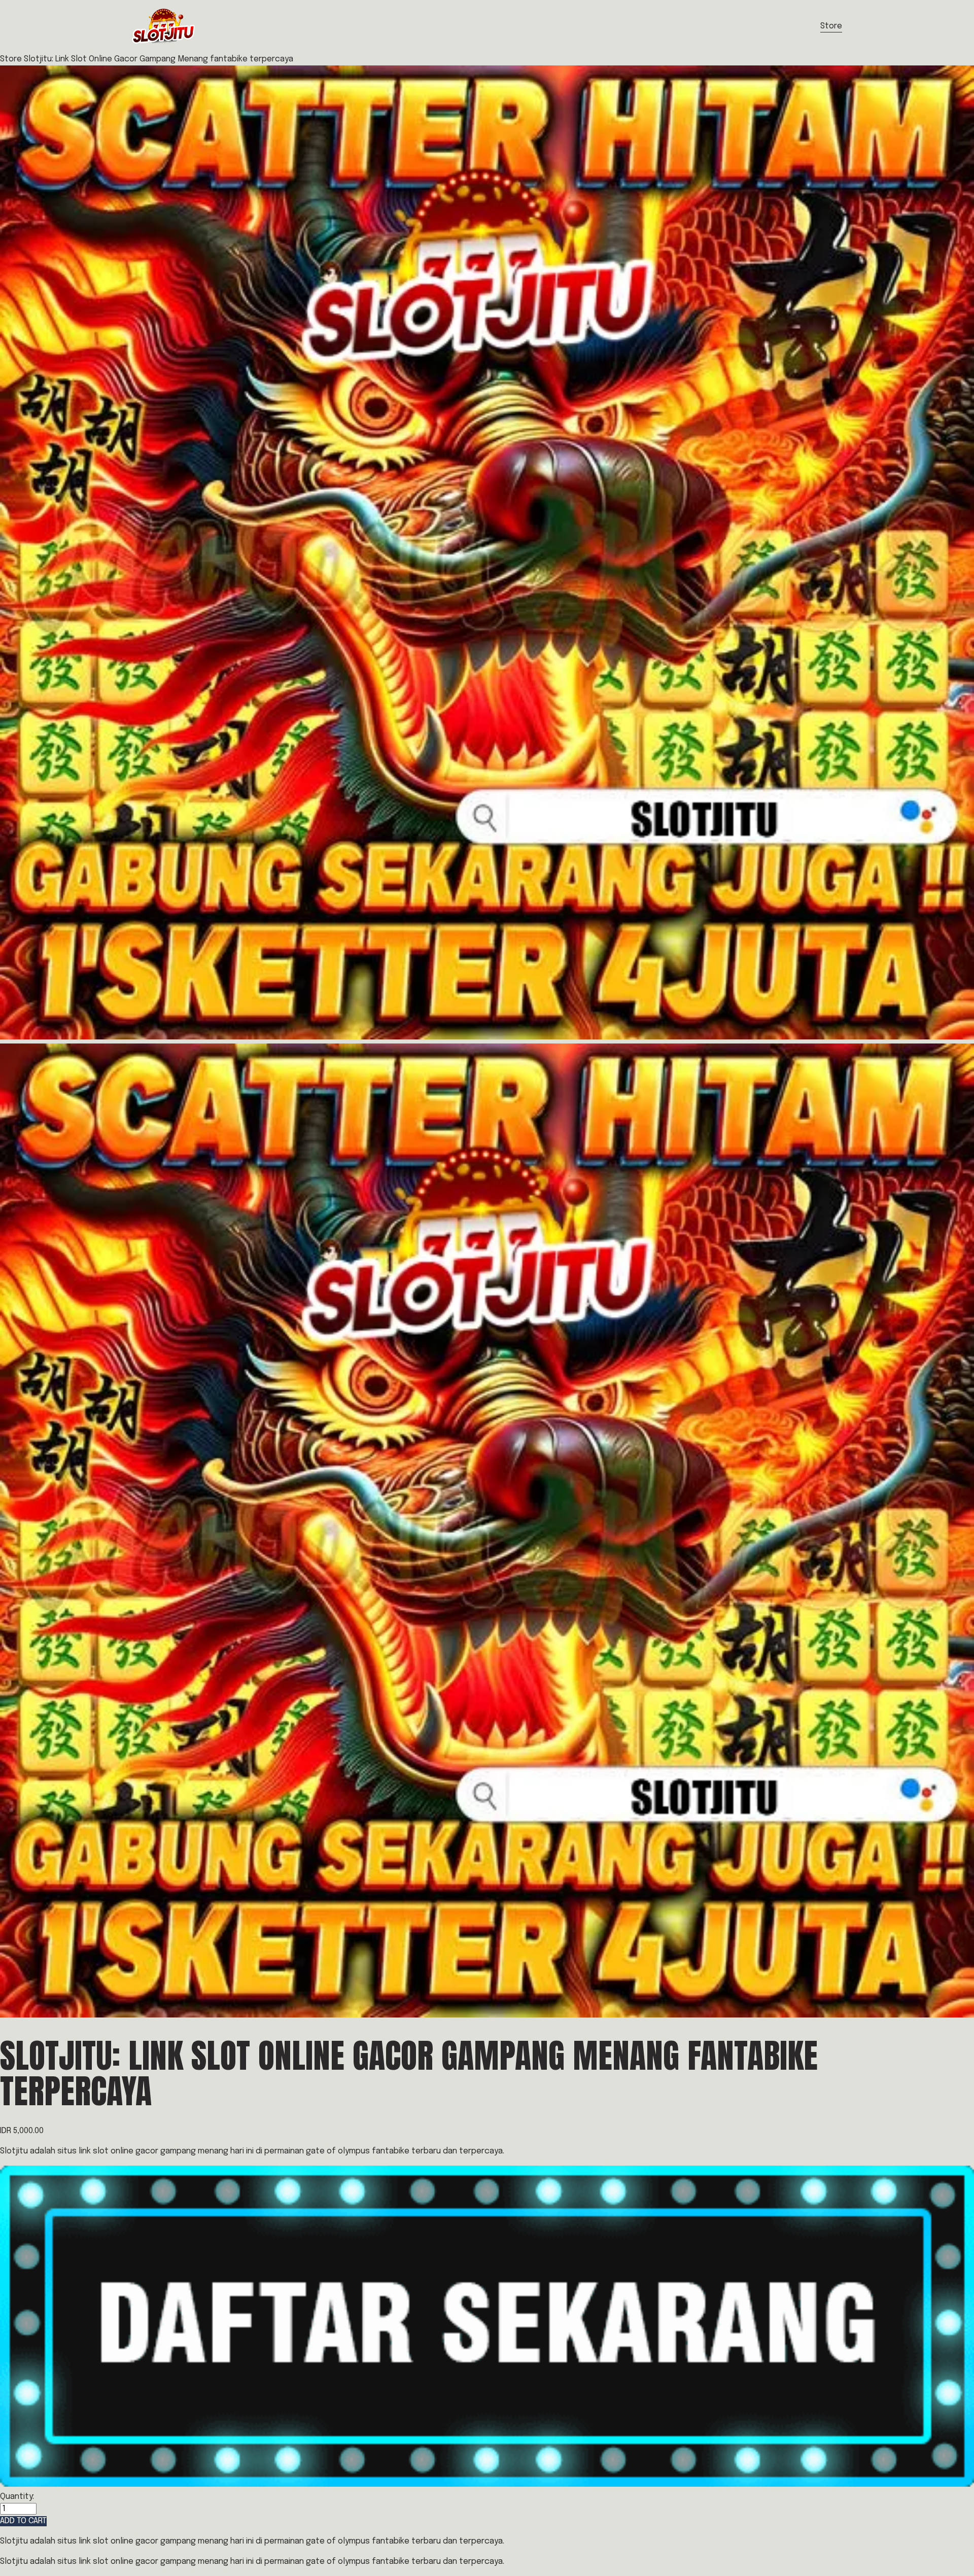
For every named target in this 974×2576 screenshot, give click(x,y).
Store (831, 26)
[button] (23, 2521)
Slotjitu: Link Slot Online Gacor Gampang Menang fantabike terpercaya (159, 59)
